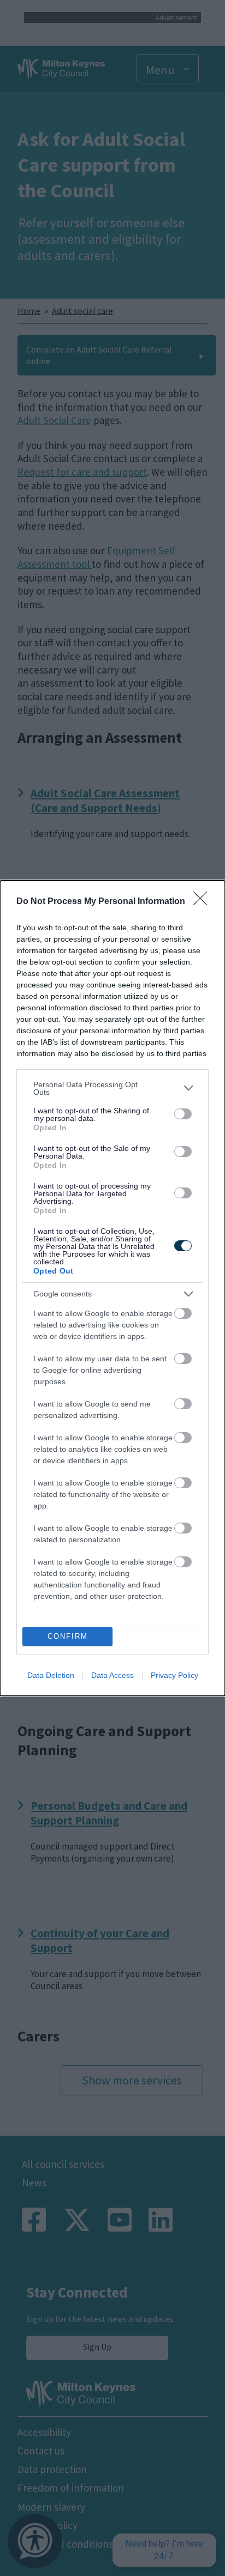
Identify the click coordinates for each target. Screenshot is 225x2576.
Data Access (112, 1675)
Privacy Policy (174, 1675)
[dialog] (112, 1288)
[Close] (204, 902)
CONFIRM (68, 1636)
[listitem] (112, 1088)
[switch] (183, 1114)
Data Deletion (51, 1675)
